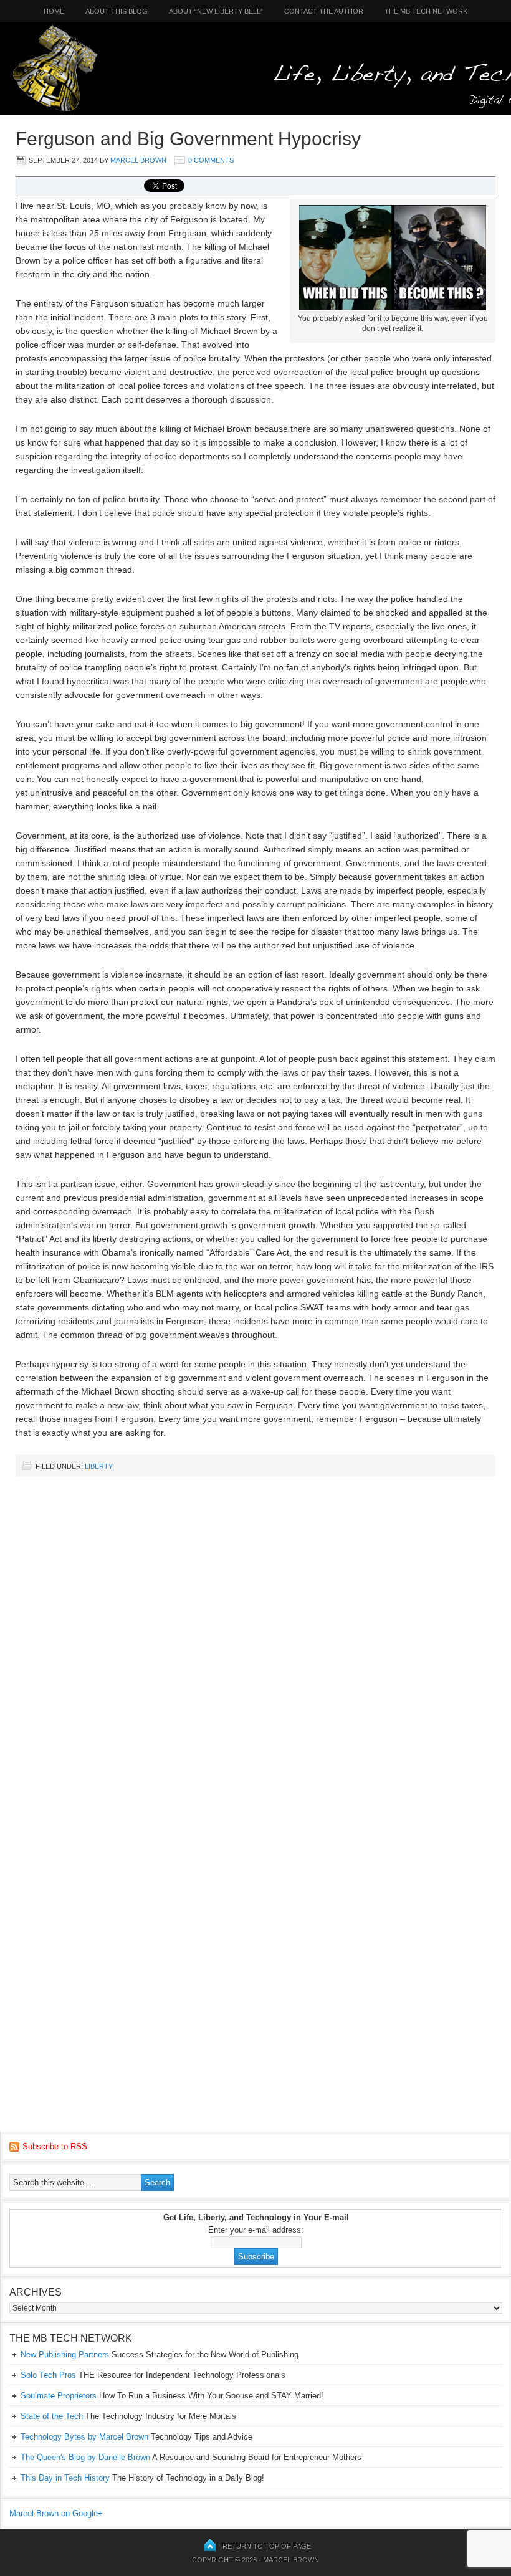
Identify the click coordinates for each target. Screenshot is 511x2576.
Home (49, 11)
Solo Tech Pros (48, 2375)
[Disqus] (255, 1644)
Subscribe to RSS (55, 2146)
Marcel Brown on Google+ (56, 2513)
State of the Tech (52, 2416)
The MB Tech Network (426, 11)
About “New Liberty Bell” (216, 11)
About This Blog (117, 11)
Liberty (99, 1466)
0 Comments (211, 160)
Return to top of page (267, 2546)
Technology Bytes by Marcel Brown (84, 2437)
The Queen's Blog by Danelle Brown (85, 2457)
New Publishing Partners (65, 2354)
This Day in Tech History (65, 2478)
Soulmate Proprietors (59, 2396)
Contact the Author (324, 11)
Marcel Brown (138, 160)
